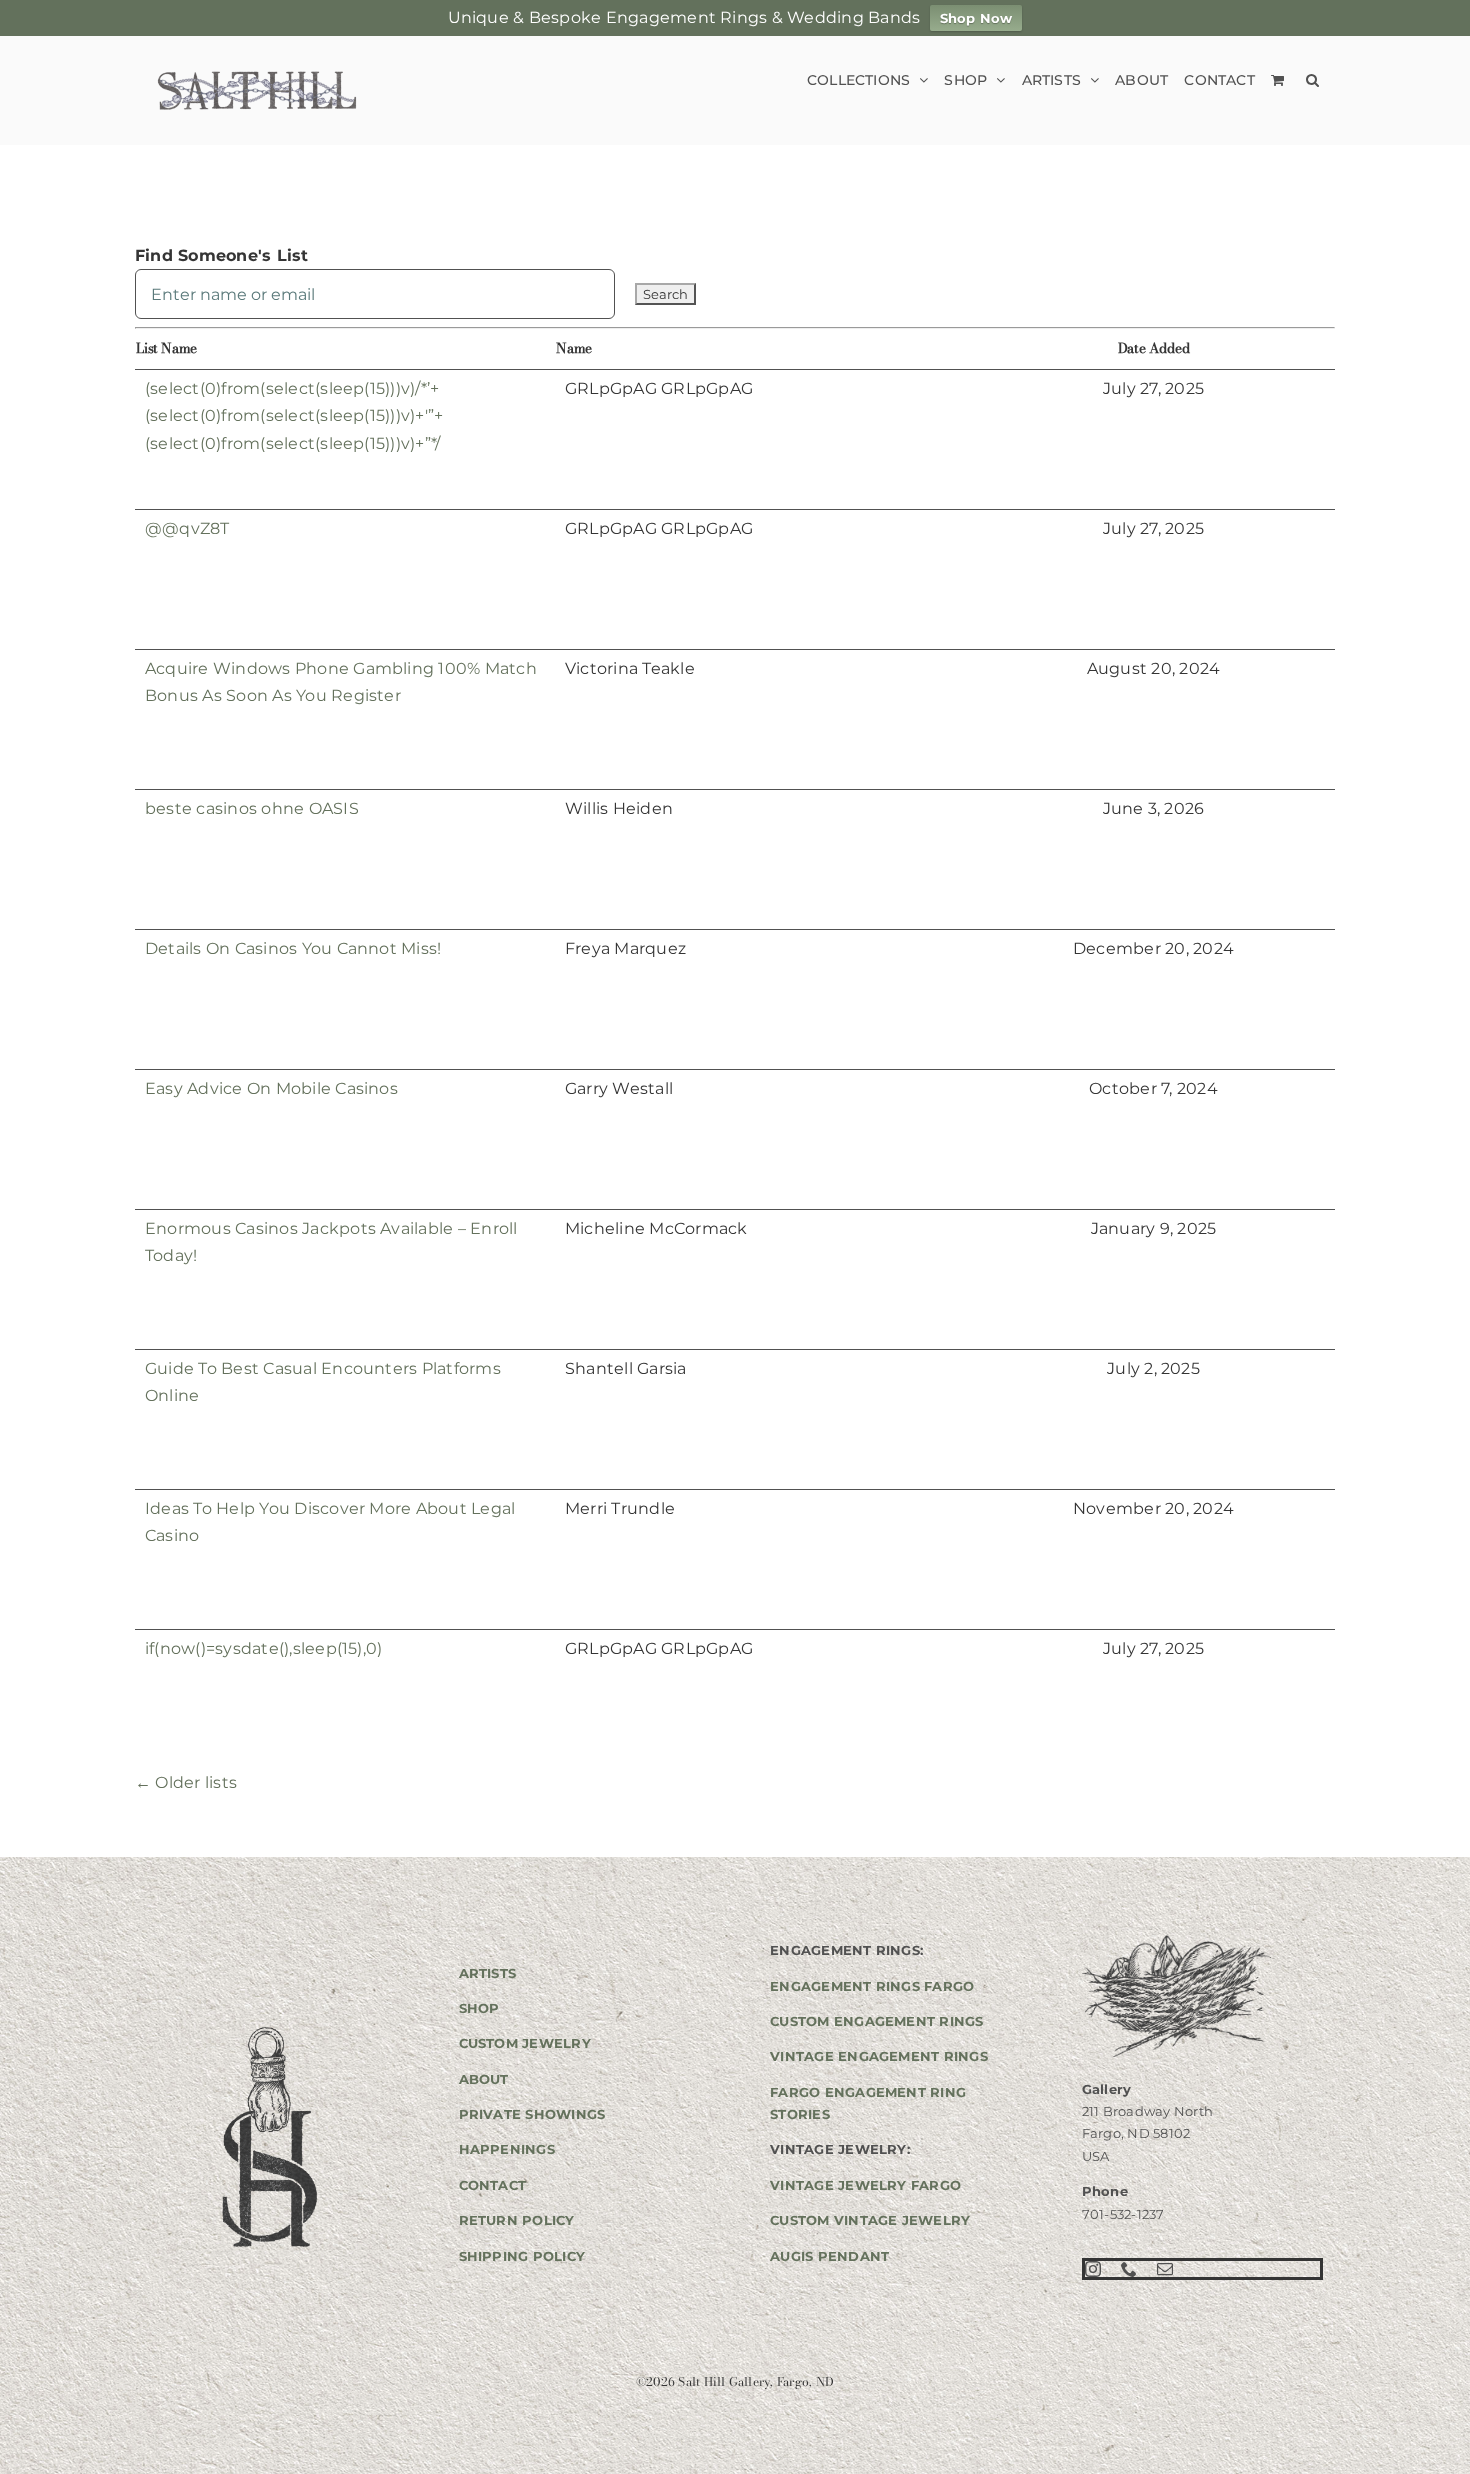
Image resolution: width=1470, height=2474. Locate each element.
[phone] (1129, 2269)
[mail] (1165, 2269)
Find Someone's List (222, 255)
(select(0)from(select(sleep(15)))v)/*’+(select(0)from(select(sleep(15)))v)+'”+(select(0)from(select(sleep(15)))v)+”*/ (294, 416)
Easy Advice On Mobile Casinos (271, 1088)
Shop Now (976, 18)
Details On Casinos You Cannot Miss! (293, 948)
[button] (1312, 79)
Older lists (186, 1782)
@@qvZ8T (187, 528)
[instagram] (1093, 2269)
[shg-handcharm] (268, 2028)
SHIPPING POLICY (522, 2256)
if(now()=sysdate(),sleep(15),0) (263, 1648)
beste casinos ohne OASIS (252, 808)
